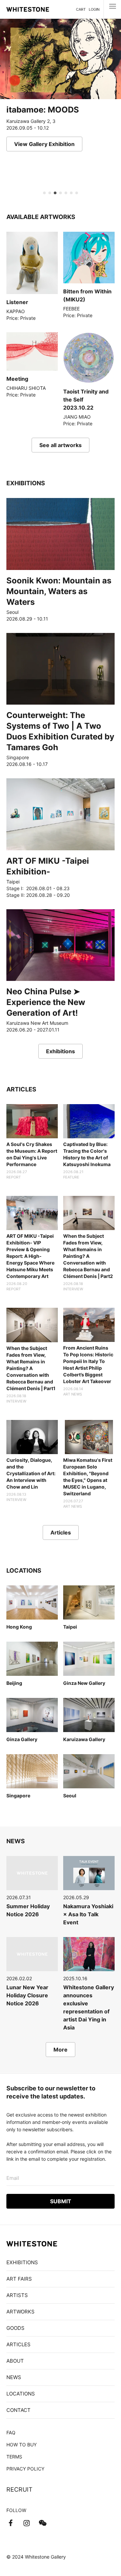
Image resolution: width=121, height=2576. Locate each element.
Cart (81, 9)
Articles (61, 1532)
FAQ (11, 2432)
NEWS (14, 2377)
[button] (44, 193)
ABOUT (15, 2361)
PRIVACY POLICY (25, 2469)
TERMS (14, 2457)
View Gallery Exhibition (44, 144)
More (61, 2050)
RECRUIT (19, 2489)
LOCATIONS (21, 2394)
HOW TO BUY (22, 2445)
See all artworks (61, 445)
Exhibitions (61, 1051)
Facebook (10, 2523)
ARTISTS (17, 2295)
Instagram (27, 2523)
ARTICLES (18, 2344)
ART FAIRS (19, 2279)
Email (13, 2178)
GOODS (15, 2328)
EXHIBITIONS (22, 2262)
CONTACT (18, 2410)
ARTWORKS (21, 2312)
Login (94, 9)
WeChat (43, 2523)
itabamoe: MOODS (43, 110)
